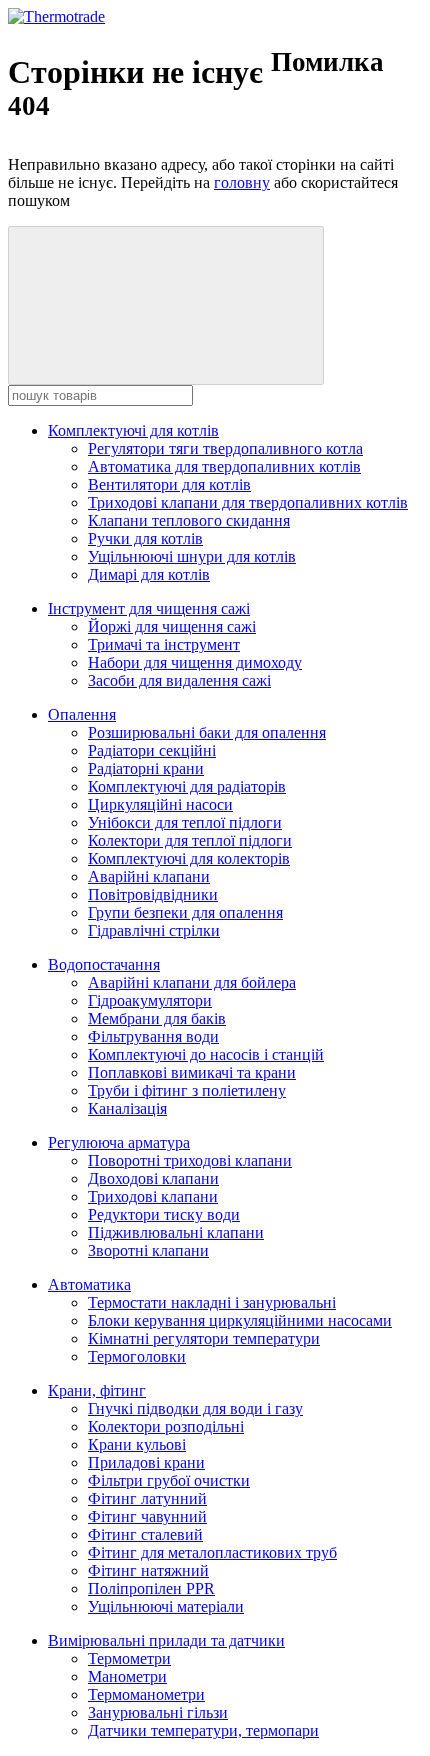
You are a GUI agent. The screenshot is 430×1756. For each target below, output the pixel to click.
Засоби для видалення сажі (179, 680)
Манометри (127, 1676)
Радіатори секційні (152, 750)
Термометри (129, 1658)
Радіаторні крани (146, 768)
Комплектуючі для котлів (133, 430)
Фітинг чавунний (147, 1516)
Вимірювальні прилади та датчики (166, 1640)
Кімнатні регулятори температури (204, 1338)
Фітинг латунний (147, 1498)
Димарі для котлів (149, 574)
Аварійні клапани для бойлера (192, 982)
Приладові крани (146, 1462)
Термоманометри (146, 1694)
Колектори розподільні (166, 1426)
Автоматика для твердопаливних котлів (224, 466)
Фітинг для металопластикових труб (212, 1552)
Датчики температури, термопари (203, 1730)
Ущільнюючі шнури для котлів (192, 556)
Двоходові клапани (153, 1178)
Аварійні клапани (149, 876)
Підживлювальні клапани (176, 1232)
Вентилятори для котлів (169, 484)
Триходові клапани (153, 1196)
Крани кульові (137, 1444)
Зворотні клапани (148, 1250)
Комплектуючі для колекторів (189, 858)
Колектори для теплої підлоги (190, 840)
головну (242, 182)
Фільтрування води (153, 1036)
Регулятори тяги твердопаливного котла (225, 448)
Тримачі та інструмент (164, 644)
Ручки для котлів (145, 538)
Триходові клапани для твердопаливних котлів (248, 502)
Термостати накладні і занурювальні (212, 1302)
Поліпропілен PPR (151, 1588)
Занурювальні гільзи (158, 1712)
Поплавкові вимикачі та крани (192, 1072)
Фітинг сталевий (145, 1534)
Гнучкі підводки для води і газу (195, 1408)
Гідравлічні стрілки (154, 930)
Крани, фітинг (97, 1390)
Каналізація (127, 1108)
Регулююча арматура (119, 1142)
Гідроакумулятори (150, 1000)
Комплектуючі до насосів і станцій (206, 1054)
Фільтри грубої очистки (169, 1480)
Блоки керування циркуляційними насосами (240, 1320)
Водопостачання (104, 964)
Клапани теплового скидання (189, 520)
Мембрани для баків (157, 1018)
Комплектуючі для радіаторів (187, 786)
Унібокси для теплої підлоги (185, 822)
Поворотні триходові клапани (190, 1160)
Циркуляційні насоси (160, 804)
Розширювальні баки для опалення (207, 732)
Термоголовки (137, 1356)
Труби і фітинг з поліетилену (187, 1090)
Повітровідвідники (153, 894)
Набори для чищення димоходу (195, 662)
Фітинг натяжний (148, 1570)
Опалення (82, 714)
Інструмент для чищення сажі (149, 608)
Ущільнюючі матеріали (166, 1606)
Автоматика (89, 1284)
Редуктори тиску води (164, 1214)
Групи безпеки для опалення (185, 912)
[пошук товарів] (166, 305)
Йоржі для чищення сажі (172, 626)
